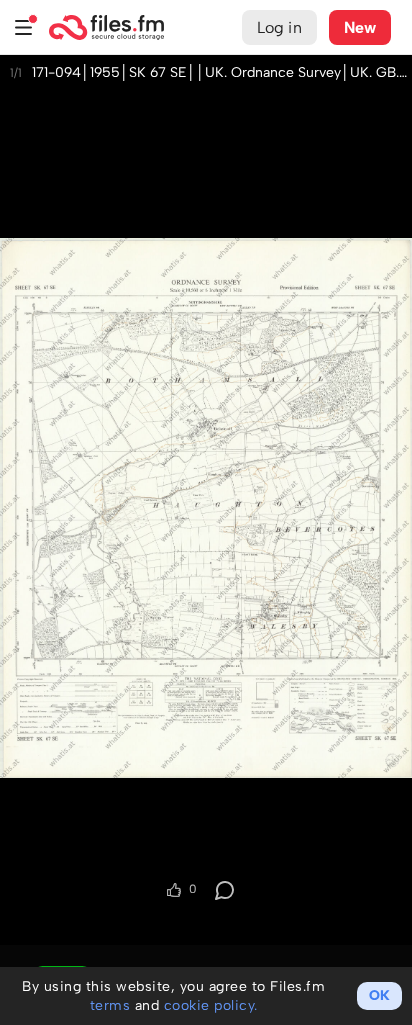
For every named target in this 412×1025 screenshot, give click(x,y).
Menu (24, 27)
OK (379, 995)
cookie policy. (211, 1005)
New (360, 27)
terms (110, 1005)
